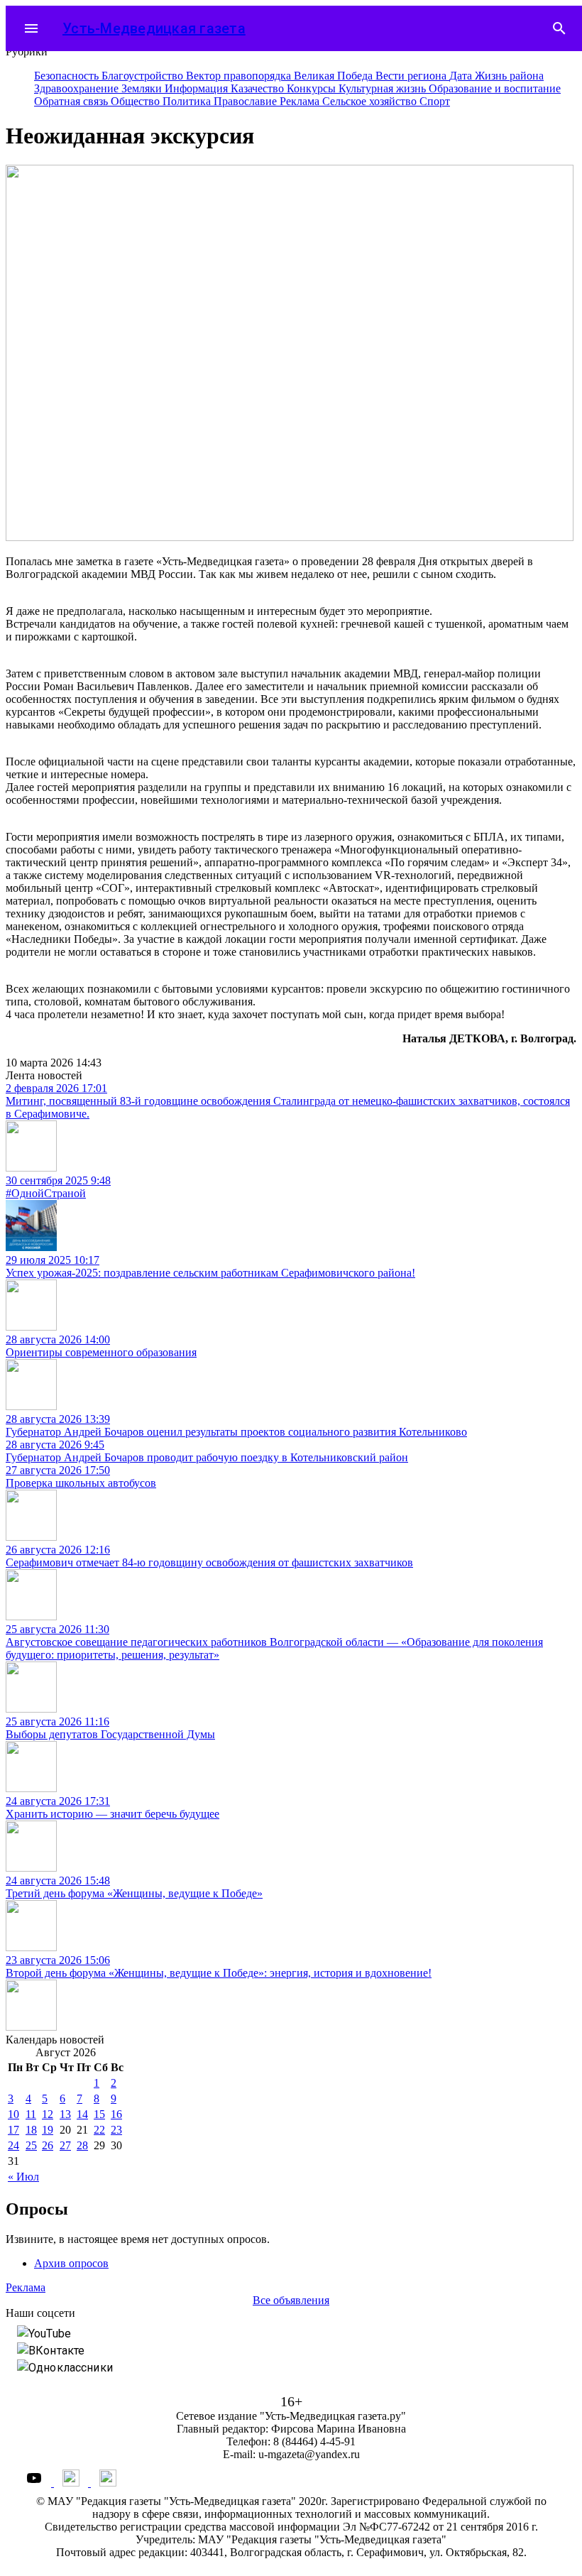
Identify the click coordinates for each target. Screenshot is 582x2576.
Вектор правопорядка (240, 76)
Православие (247, 101)
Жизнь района (509, 76)
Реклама (301, 101)
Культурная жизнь (384, 88)
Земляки (143, 88)
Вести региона (412, 76)
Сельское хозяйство (371, 101)
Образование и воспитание (495, 88)
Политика (188, 101)
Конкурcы (313, 88)
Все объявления (291, 2300)
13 (65, 2114)
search (559, 28)
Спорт (435, 101)
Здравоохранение (78, 88)
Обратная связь (72, 101)
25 (31, 2145)
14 (82, 2114)
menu (31, 28)
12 (48, 2114)
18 (31, 2130)
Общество (137, 101)
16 (116, 2114)
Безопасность (68, 76)
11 (31, 2114)
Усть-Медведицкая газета (154, 28)
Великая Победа (335, 76)
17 (13, 2130)
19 (48, 2130)
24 (13, 2145)
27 (65, 2145)
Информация (198, 88)
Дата (462, 76)
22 (99, 2130)
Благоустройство (144, 76)
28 (82, 2145)
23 (116, 2130)
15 (99, 2114)
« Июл (23, 2177)
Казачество (259, 88)
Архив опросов (71, 2263)
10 (13, 2114)
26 (48, 2145)
